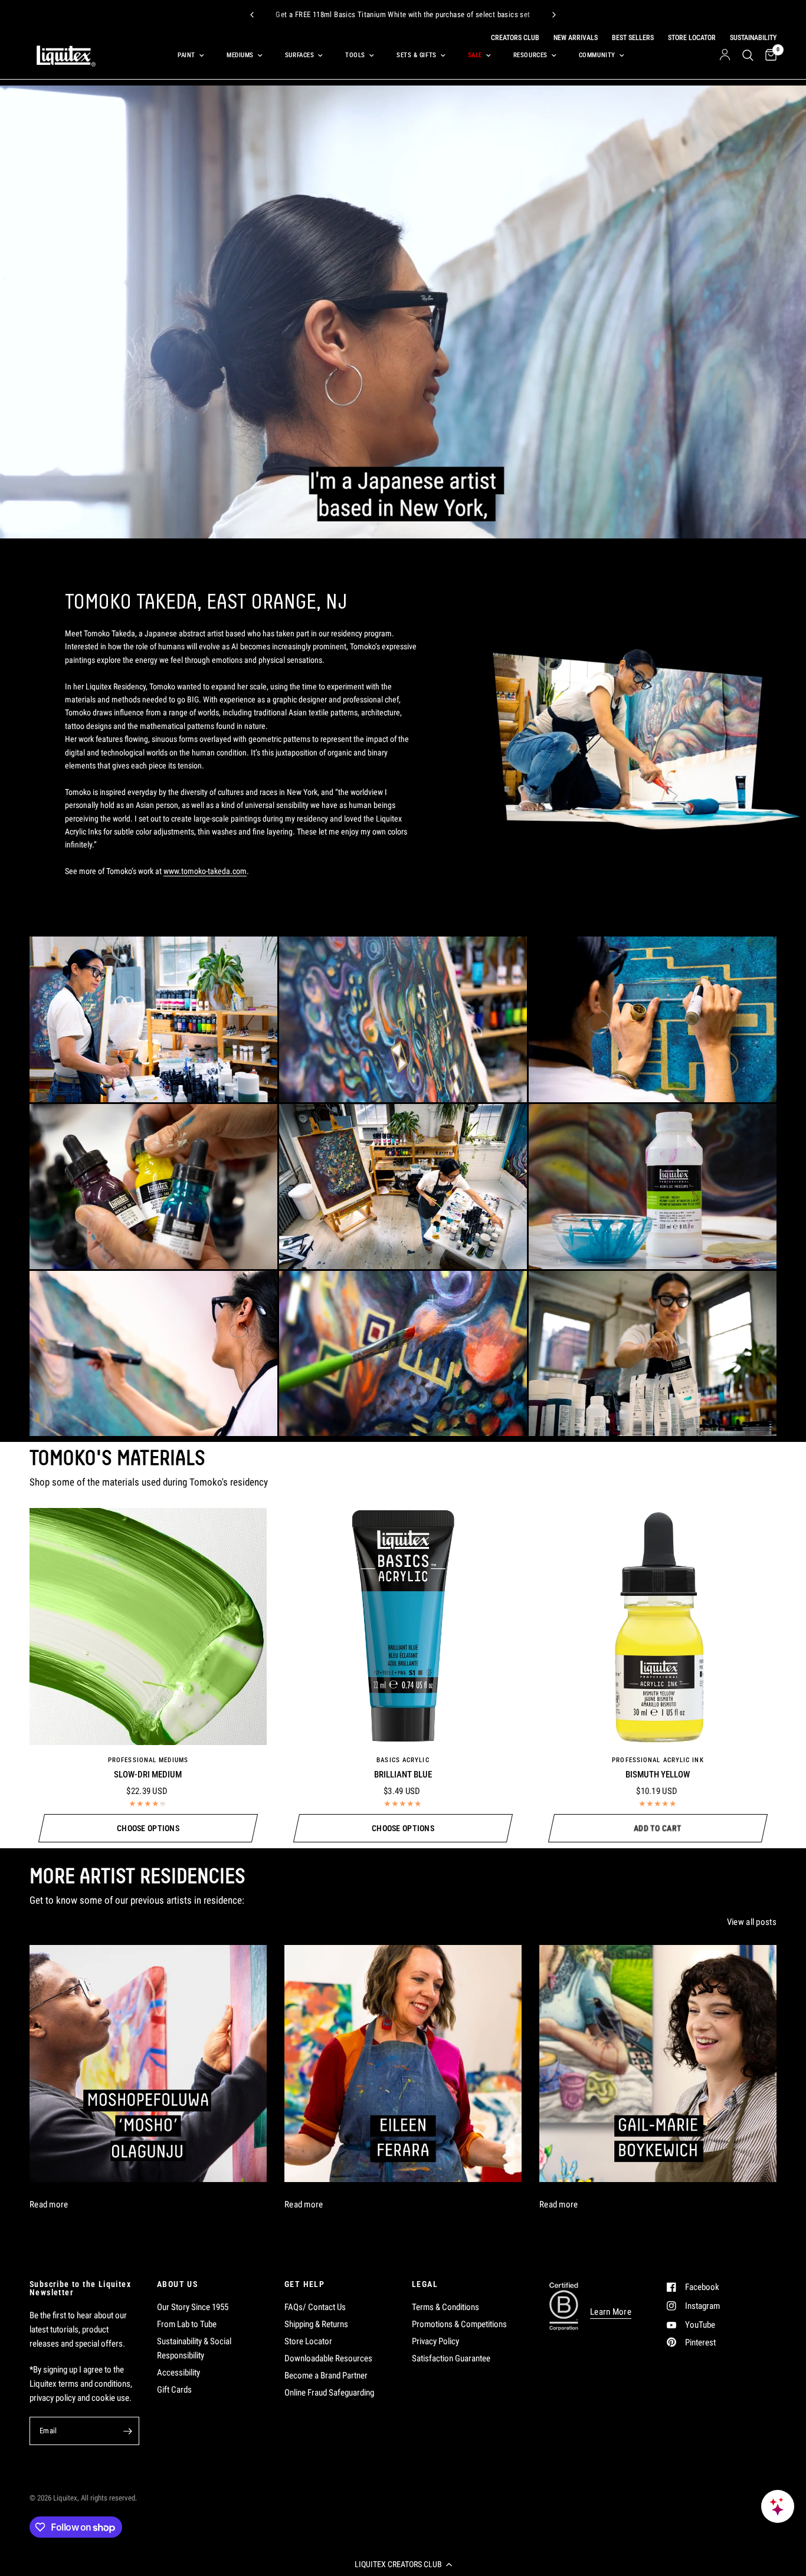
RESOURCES (530, 55)
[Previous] (252, 15)
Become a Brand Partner (326, 2375)
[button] (403, 2564)
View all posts (752, 1922)
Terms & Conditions (445, 2307)
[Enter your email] (127, 2431)
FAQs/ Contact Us (315, 2307)
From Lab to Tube (187, 2324)
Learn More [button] (611, 2312)
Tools (355, 55)
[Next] (554, 15)
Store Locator (308, 2341)
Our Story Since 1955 (193, 2307)
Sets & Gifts (417, 55)
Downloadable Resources (328, 2358)
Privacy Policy (435, 2341)
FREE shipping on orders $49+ (516, 16)
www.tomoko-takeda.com (205, 871)
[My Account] (725, 55)
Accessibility (178, 2373)
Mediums (240, 55)
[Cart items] (768, 55)
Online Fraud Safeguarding (329, 2393)
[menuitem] (189, 55)
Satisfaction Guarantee (451, 2358)
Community (597, 55)
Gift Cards (174, 2390)
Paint (186, 55)
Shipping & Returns (316, 2324)
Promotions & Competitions (459, 2324)
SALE (475, 55)
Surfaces (299, 55)
